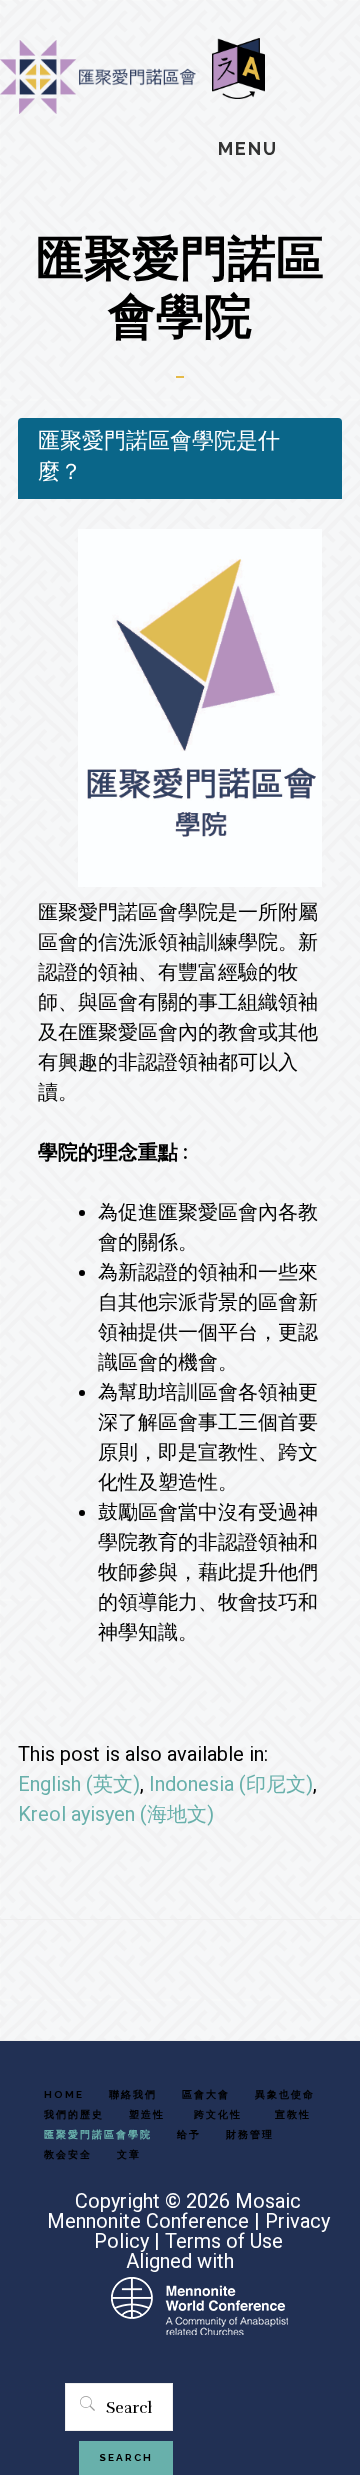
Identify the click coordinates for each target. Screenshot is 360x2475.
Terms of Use (224, 2241)
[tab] (180, 457)
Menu (248, 148)
